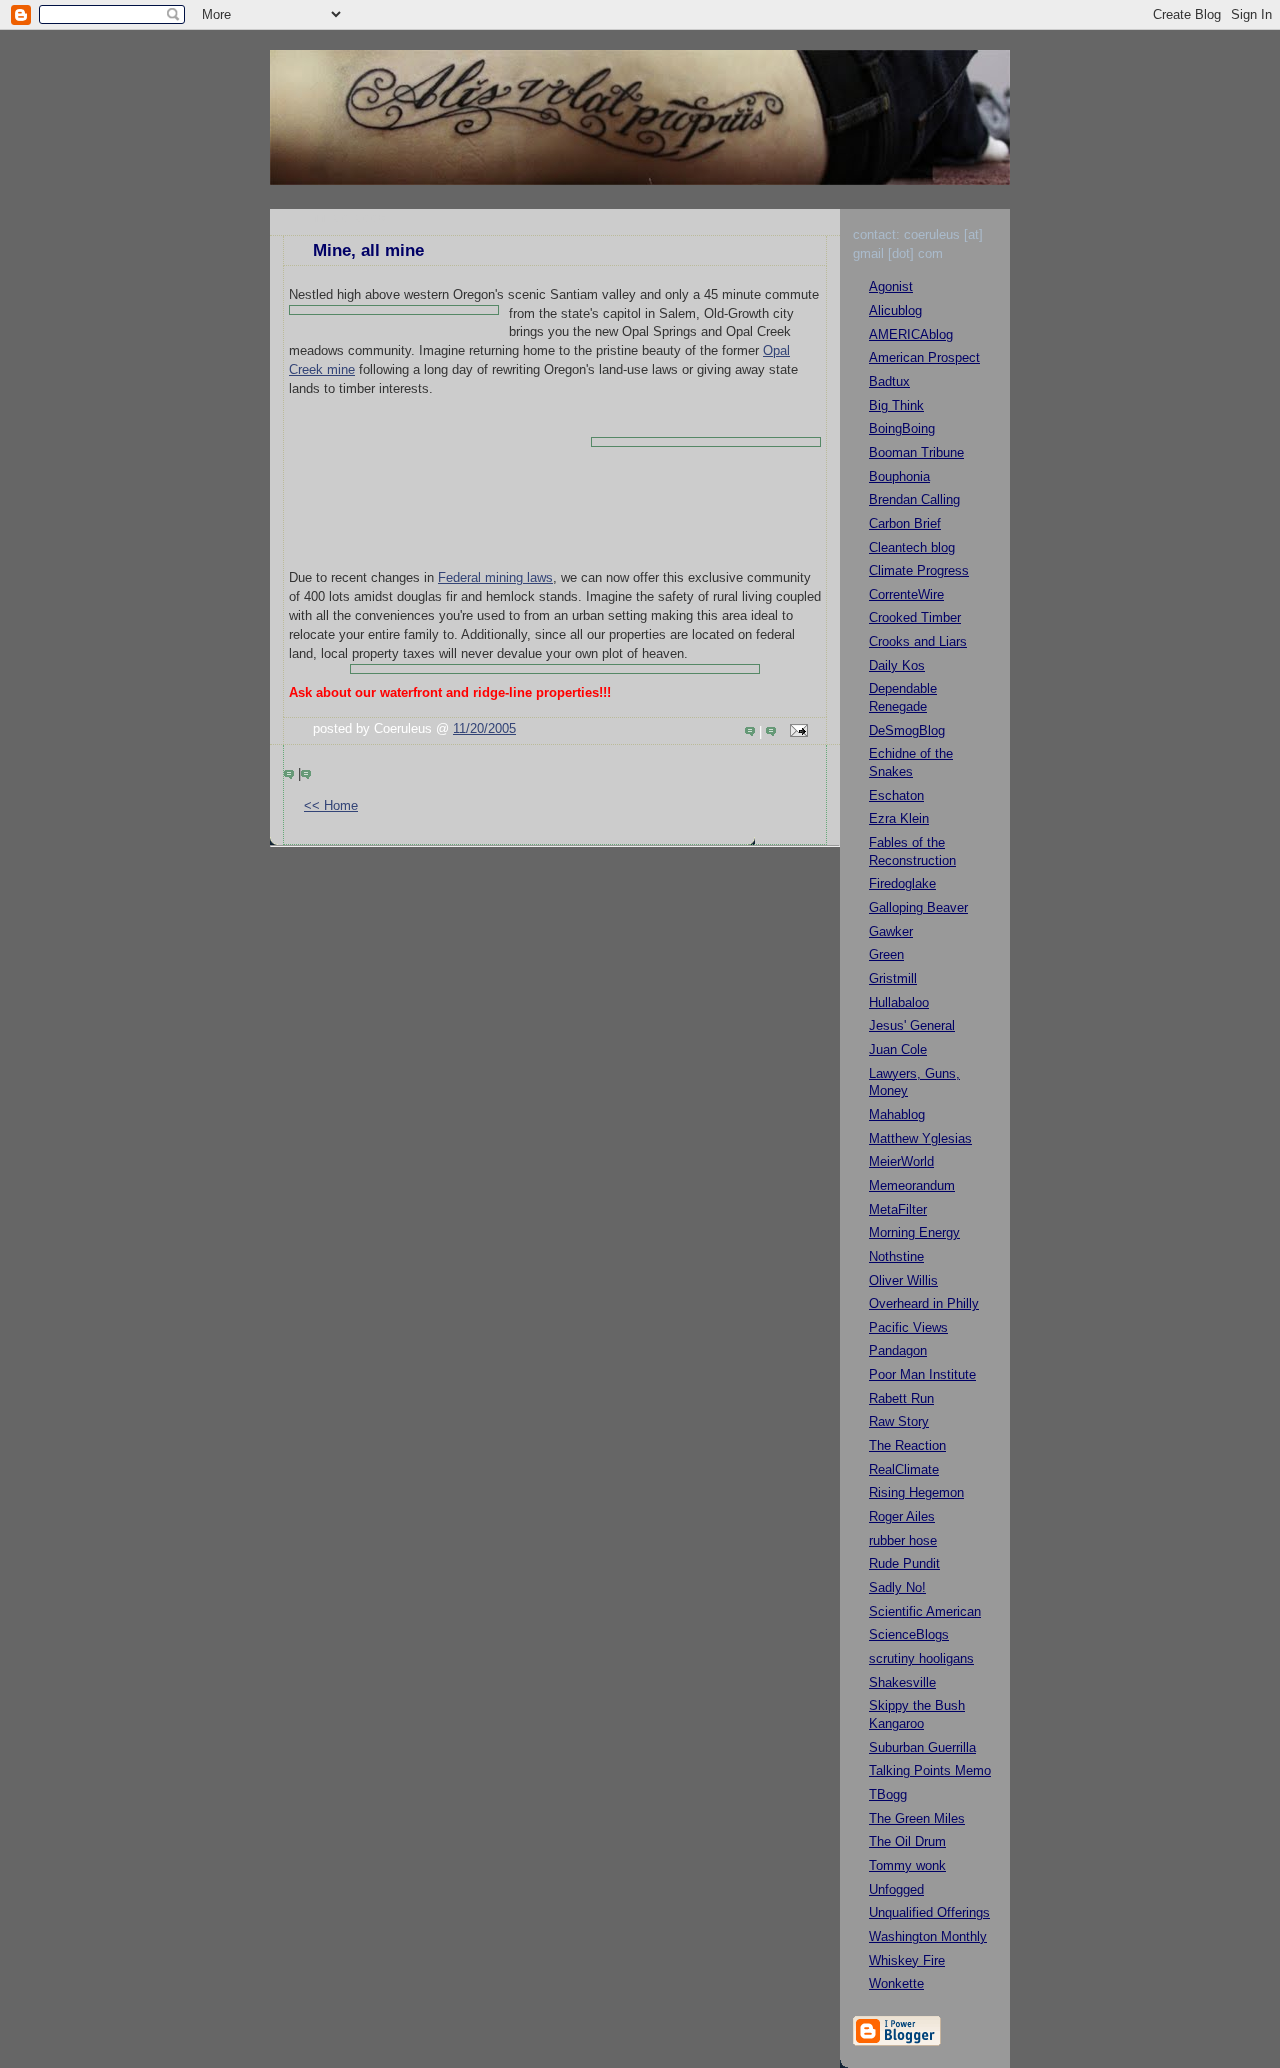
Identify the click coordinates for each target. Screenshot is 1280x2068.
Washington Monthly (928, 1937)
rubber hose (903, 1541)
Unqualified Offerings (929, 1913)
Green (886, 955)
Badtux (889, 382)
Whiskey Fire (907, 1961)
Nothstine (896, 1257)
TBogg (888, 1795)
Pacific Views (908, 1328)
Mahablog (897, 1115)
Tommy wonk (907, 1866)
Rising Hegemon (916, 1493)
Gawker (891, 932)
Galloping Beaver (918, 908)
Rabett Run (901, 1399)
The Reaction (907, 1446)
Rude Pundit (904, 1564)
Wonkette (896, 1984)
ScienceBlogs (909, 1635)
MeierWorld (901, 1162)
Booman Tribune (916, 453)
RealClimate (904, 1470)
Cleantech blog (912, 548)
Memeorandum (912, 1186)
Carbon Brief (905, 524)
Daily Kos (897, 666)
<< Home (331, 806)
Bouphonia (899, 477)
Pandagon (898, 1351)
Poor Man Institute (922, 1375)
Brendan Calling (914, 500)
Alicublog (895, 311)
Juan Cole (898, 1050)
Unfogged (896, 1890)
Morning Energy (914, 1233)
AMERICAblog (911, 335)
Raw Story (899, 1422)
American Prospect (924, 358)
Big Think (896, 406)
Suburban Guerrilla (922, 1748)
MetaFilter (898, 1210)
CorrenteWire (906, 595)
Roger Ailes (902, 1517)
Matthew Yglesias (920, 1139)
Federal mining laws (495, 578)
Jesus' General (912, 1026)
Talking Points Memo (930, 1771)
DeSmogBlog (907, 731)
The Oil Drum (907, 1842)
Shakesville (902, 1683)
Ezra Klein (899, 819)
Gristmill (893, 979)
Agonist (891, 287)
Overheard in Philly (924, 1304)
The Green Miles (917, 1819)
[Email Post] (796, 732)
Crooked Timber (915, 618)
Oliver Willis (903, 1281)
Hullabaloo (899, 1003)
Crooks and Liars (918, 642)
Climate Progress (919, 571)
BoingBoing (902, 429)
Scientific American (925, 1612)
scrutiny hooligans (921, 1659)
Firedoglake (902, 884)
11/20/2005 (484, 729)
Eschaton (896, 796)
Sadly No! (897, 1588)
